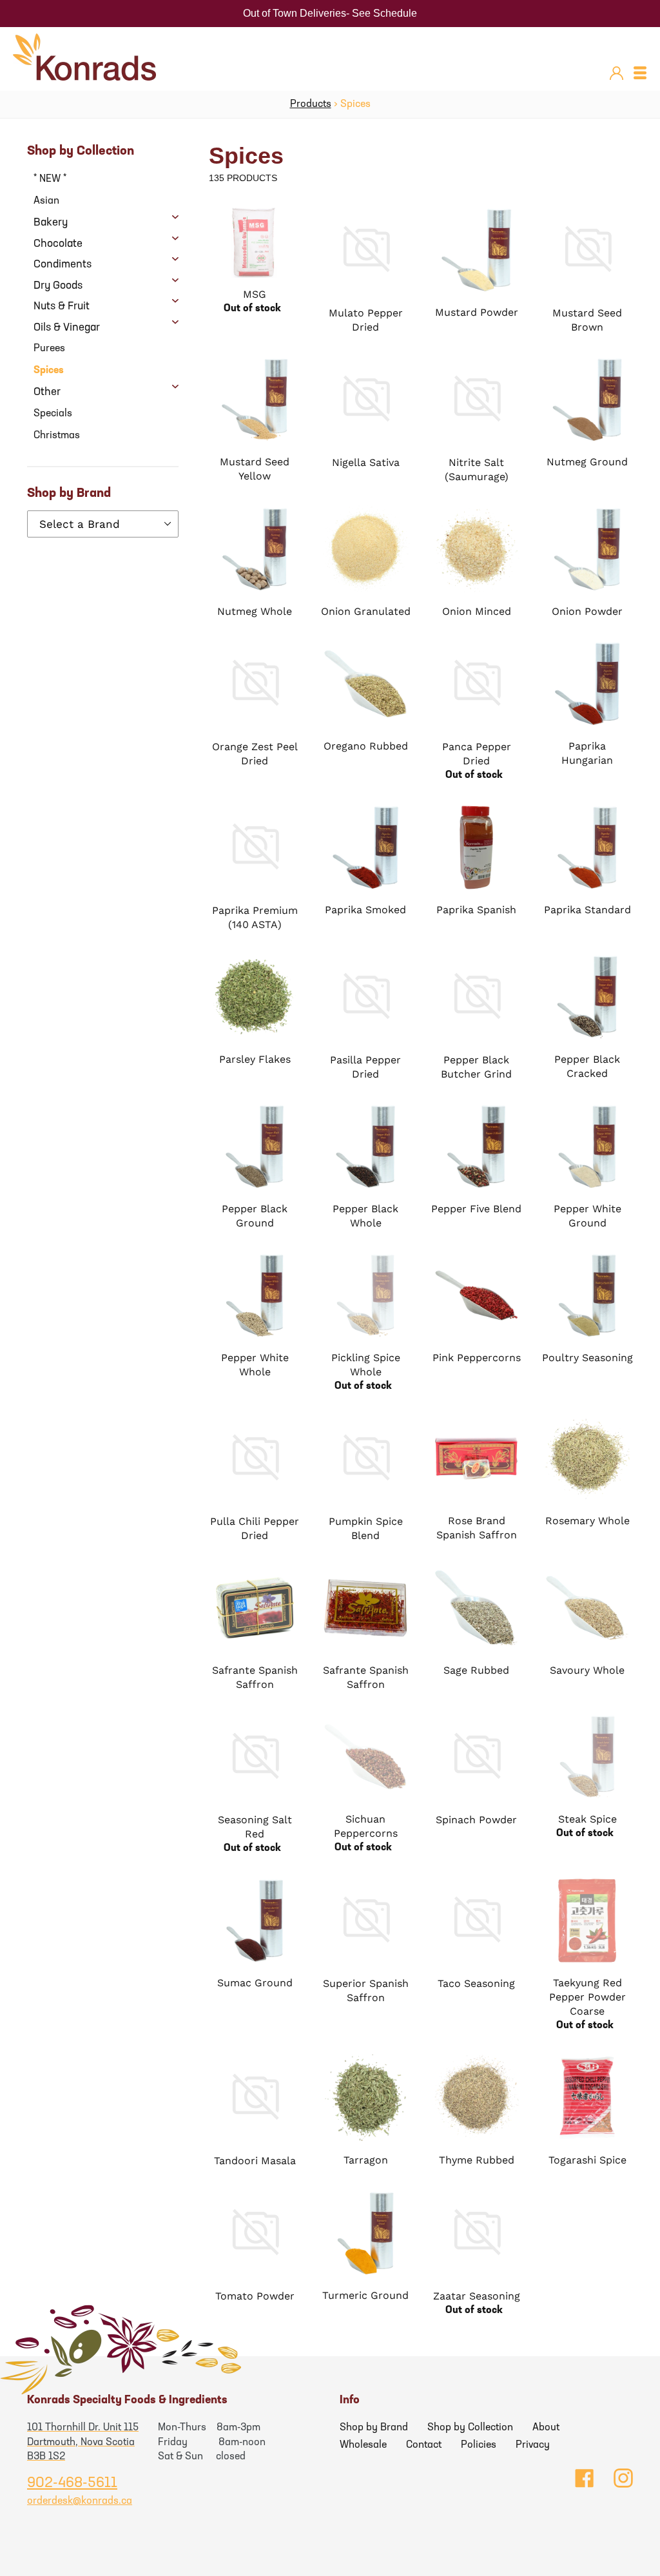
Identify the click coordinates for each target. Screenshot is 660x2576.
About (546, 2428)
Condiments (63, 265)
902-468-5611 (72, 2484)
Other (47, 392)
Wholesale (363, 2445)
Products (311, 104)
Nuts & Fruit (62, 306)
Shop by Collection (470, 2428)
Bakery (51, 223)
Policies (479, 2445)
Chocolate (58, 244)
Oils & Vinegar (67, 328)
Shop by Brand (374, 2428)
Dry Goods (58, 286)
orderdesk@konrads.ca (80, 2501)
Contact (424, 2445)
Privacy (533, 2445)
